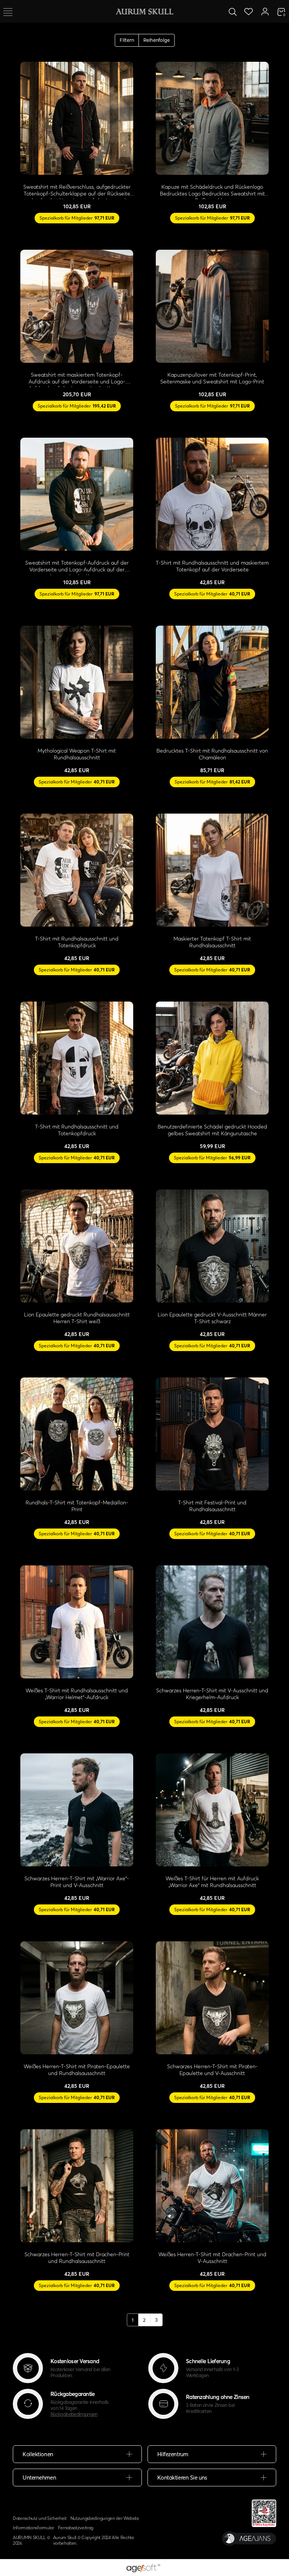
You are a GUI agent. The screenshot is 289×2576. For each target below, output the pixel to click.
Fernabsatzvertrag (76, 2528)
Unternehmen (39, 2478)
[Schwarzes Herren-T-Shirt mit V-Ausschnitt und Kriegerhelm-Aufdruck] (212, 1622)
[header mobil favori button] (249, 11)
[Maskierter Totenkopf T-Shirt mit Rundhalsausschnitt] (212, 870)
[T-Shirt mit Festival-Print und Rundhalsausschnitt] (212, 1434)
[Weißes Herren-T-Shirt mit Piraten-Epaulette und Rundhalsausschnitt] (77, 1998)
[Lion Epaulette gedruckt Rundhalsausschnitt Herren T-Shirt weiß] (77, 1246)
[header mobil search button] (233, 11)
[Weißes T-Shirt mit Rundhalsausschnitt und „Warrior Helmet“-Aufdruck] (77, 1622)
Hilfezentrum (173, 2454)
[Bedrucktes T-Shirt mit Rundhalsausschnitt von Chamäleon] (212, 682)
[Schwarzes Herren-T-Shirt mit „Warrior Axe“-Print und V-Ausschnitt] (77, 1810)
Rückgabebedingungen (74, 2414)
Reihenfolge (157, 40)
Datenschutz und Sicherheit (40, 2518)
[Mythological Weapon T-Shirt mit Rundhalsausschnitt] (77, 682)
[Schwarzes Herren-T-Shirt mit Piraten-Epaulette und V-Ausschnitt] (212, 1998)
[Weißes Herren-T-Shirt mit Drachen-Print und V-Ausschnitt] (212, 2186)
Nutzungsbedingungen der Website (105, 2518)
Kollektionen (38, 2454)
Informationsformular (33, 2528)
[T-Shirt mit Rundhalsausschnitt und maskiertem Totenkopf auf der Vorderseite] (212, 494)
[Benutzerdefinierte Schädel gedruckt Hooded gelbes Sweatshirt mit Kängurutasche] (212, 1058)
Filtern (127, 40)
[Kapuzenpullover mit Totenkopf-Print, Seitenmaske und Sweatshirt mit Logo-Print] (212, 306)
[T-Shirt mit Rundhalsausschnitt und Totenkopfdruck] (77, 870)
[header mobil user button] (265, 11)
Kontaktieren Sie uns (182, 2478)
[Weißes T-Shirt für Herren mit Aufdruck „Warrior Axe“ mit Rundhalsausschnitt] (212, 1810)
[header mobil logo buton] (144, 11)
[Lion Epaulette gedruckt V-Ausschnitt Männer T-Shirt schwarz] (212, 1246)
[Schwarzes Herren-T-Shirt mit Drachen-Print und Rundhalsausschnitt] (77, 2186)
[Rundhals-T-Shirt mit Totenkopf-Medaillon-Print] (77, 1434)
